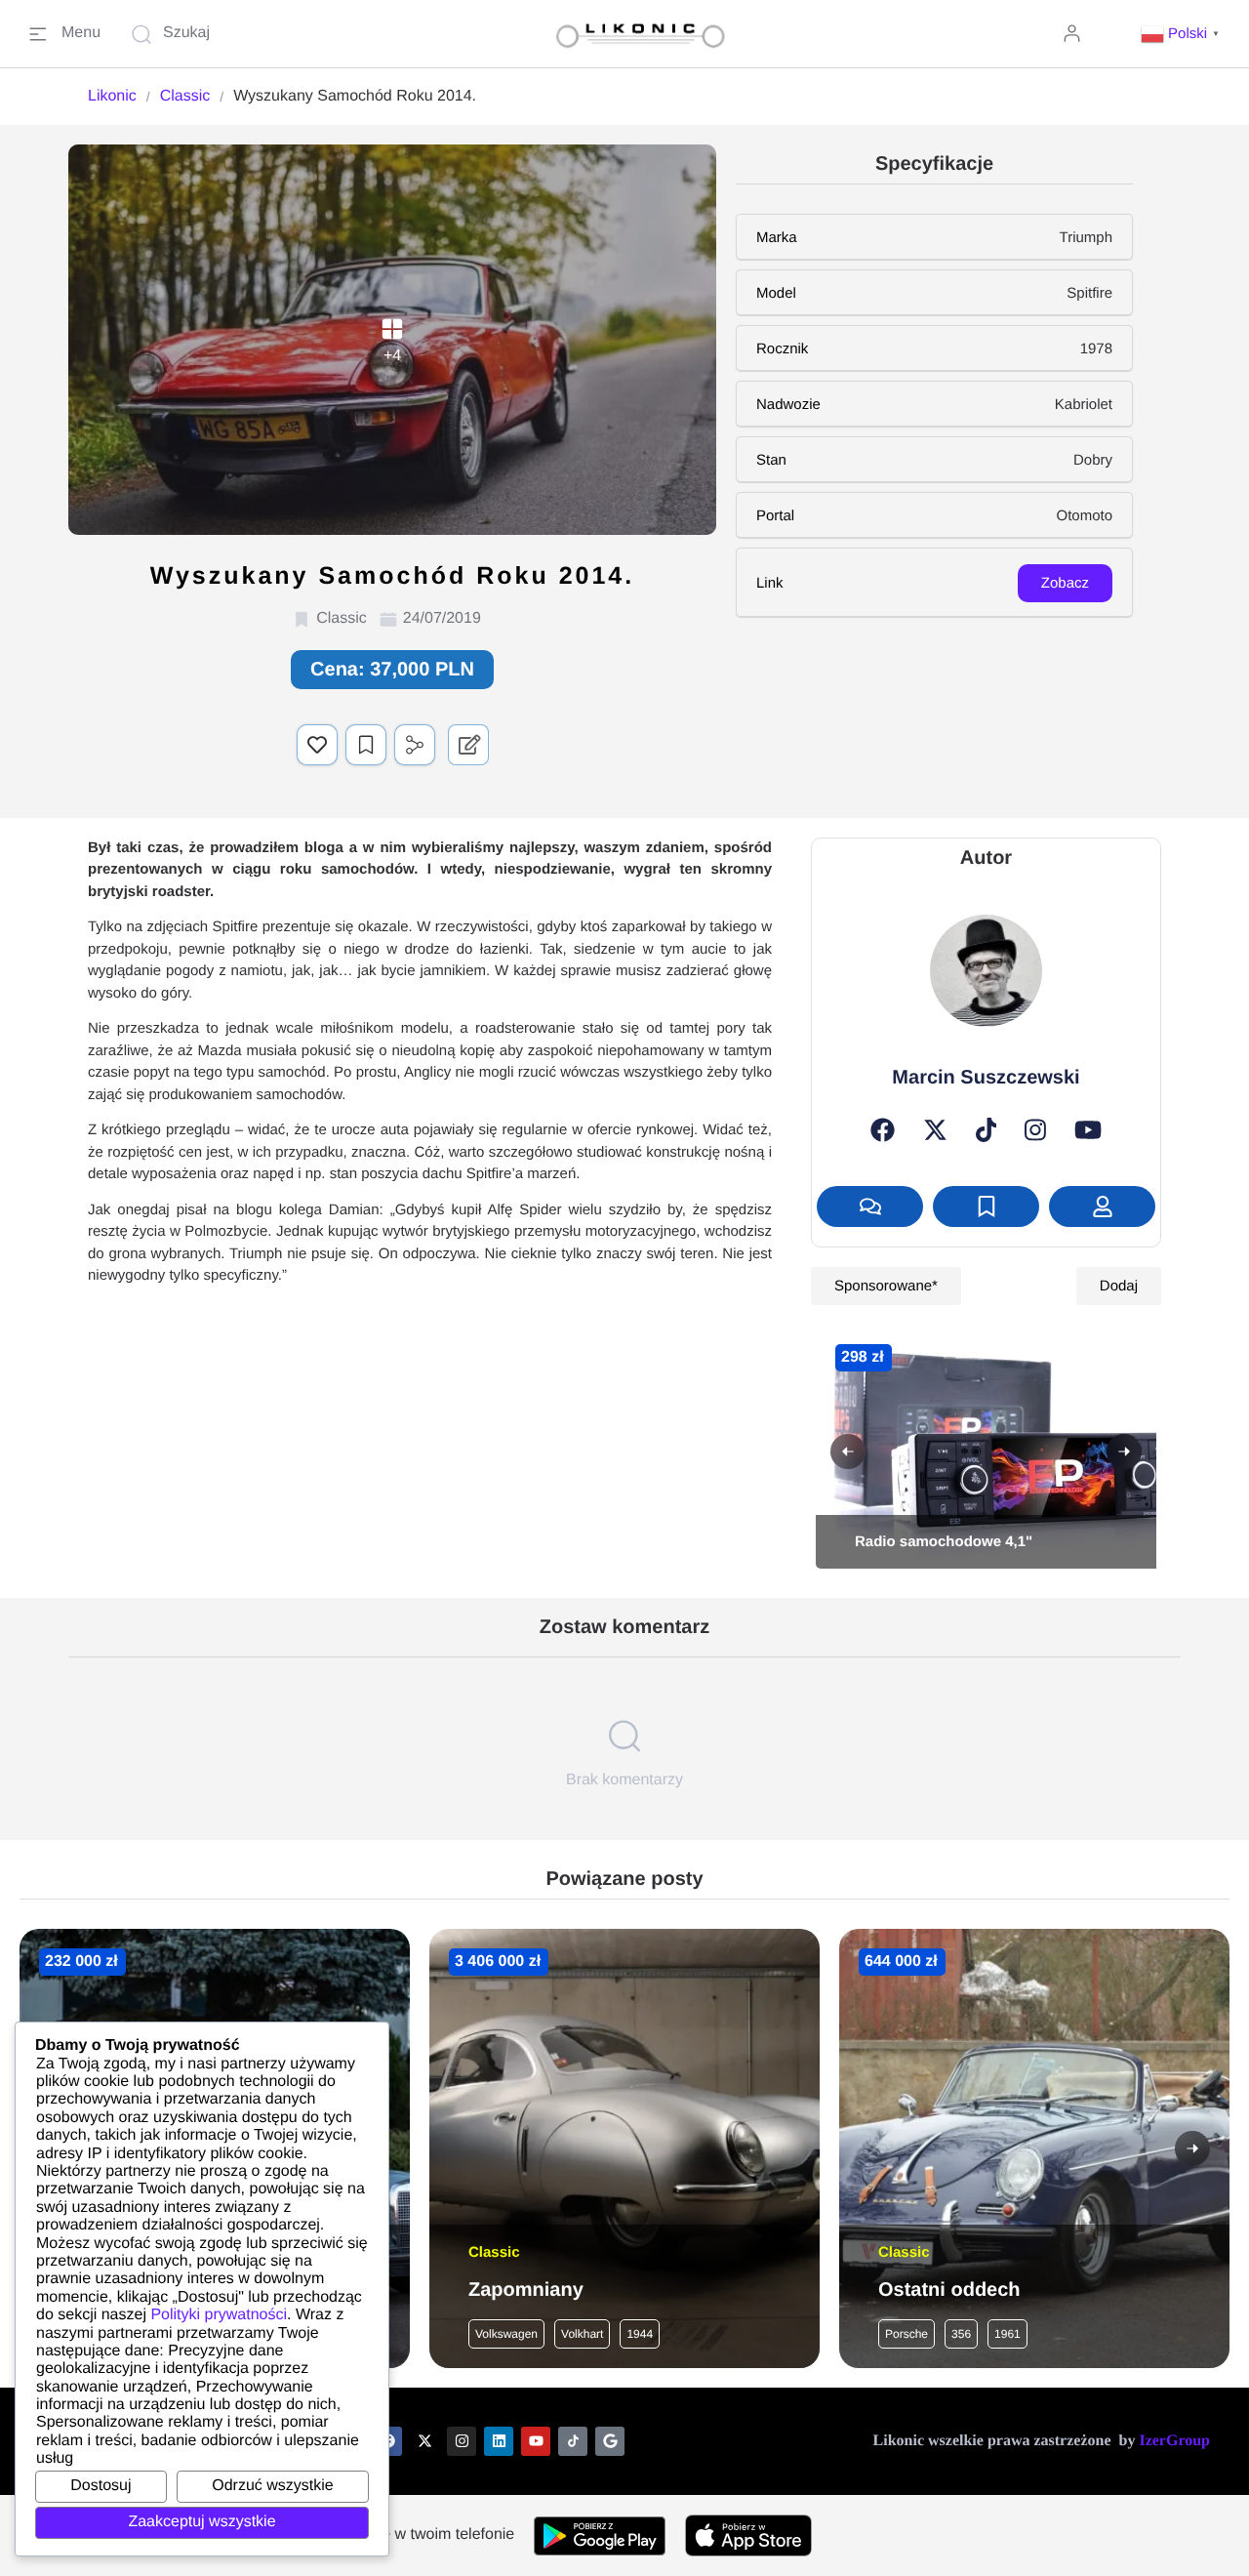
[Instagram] (1035, 1130)
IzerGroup (1174, 2441)
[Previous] (848, 1452)
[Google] (610, 2441)
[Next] (1124, 1452)
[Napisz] (870, 1206)
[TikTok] (987, 1130)
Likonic (112, 96)
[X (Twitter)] (935, 1130)
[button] (1183, 34)
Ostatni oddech (949, 2290)
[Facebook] (883, 1130)
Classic (185, 96)
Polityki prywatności (219, 2315)
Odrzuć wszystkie (272, 2486)
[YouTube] (1088, 1130)
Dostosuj (101, 2486)
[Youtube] (536, 2441)
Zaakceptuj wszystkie (201, 2522)
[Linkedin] (499, 2441)
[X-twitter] (424, 2441)
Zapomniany (526, 2290)
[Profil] (1102, 1206)
